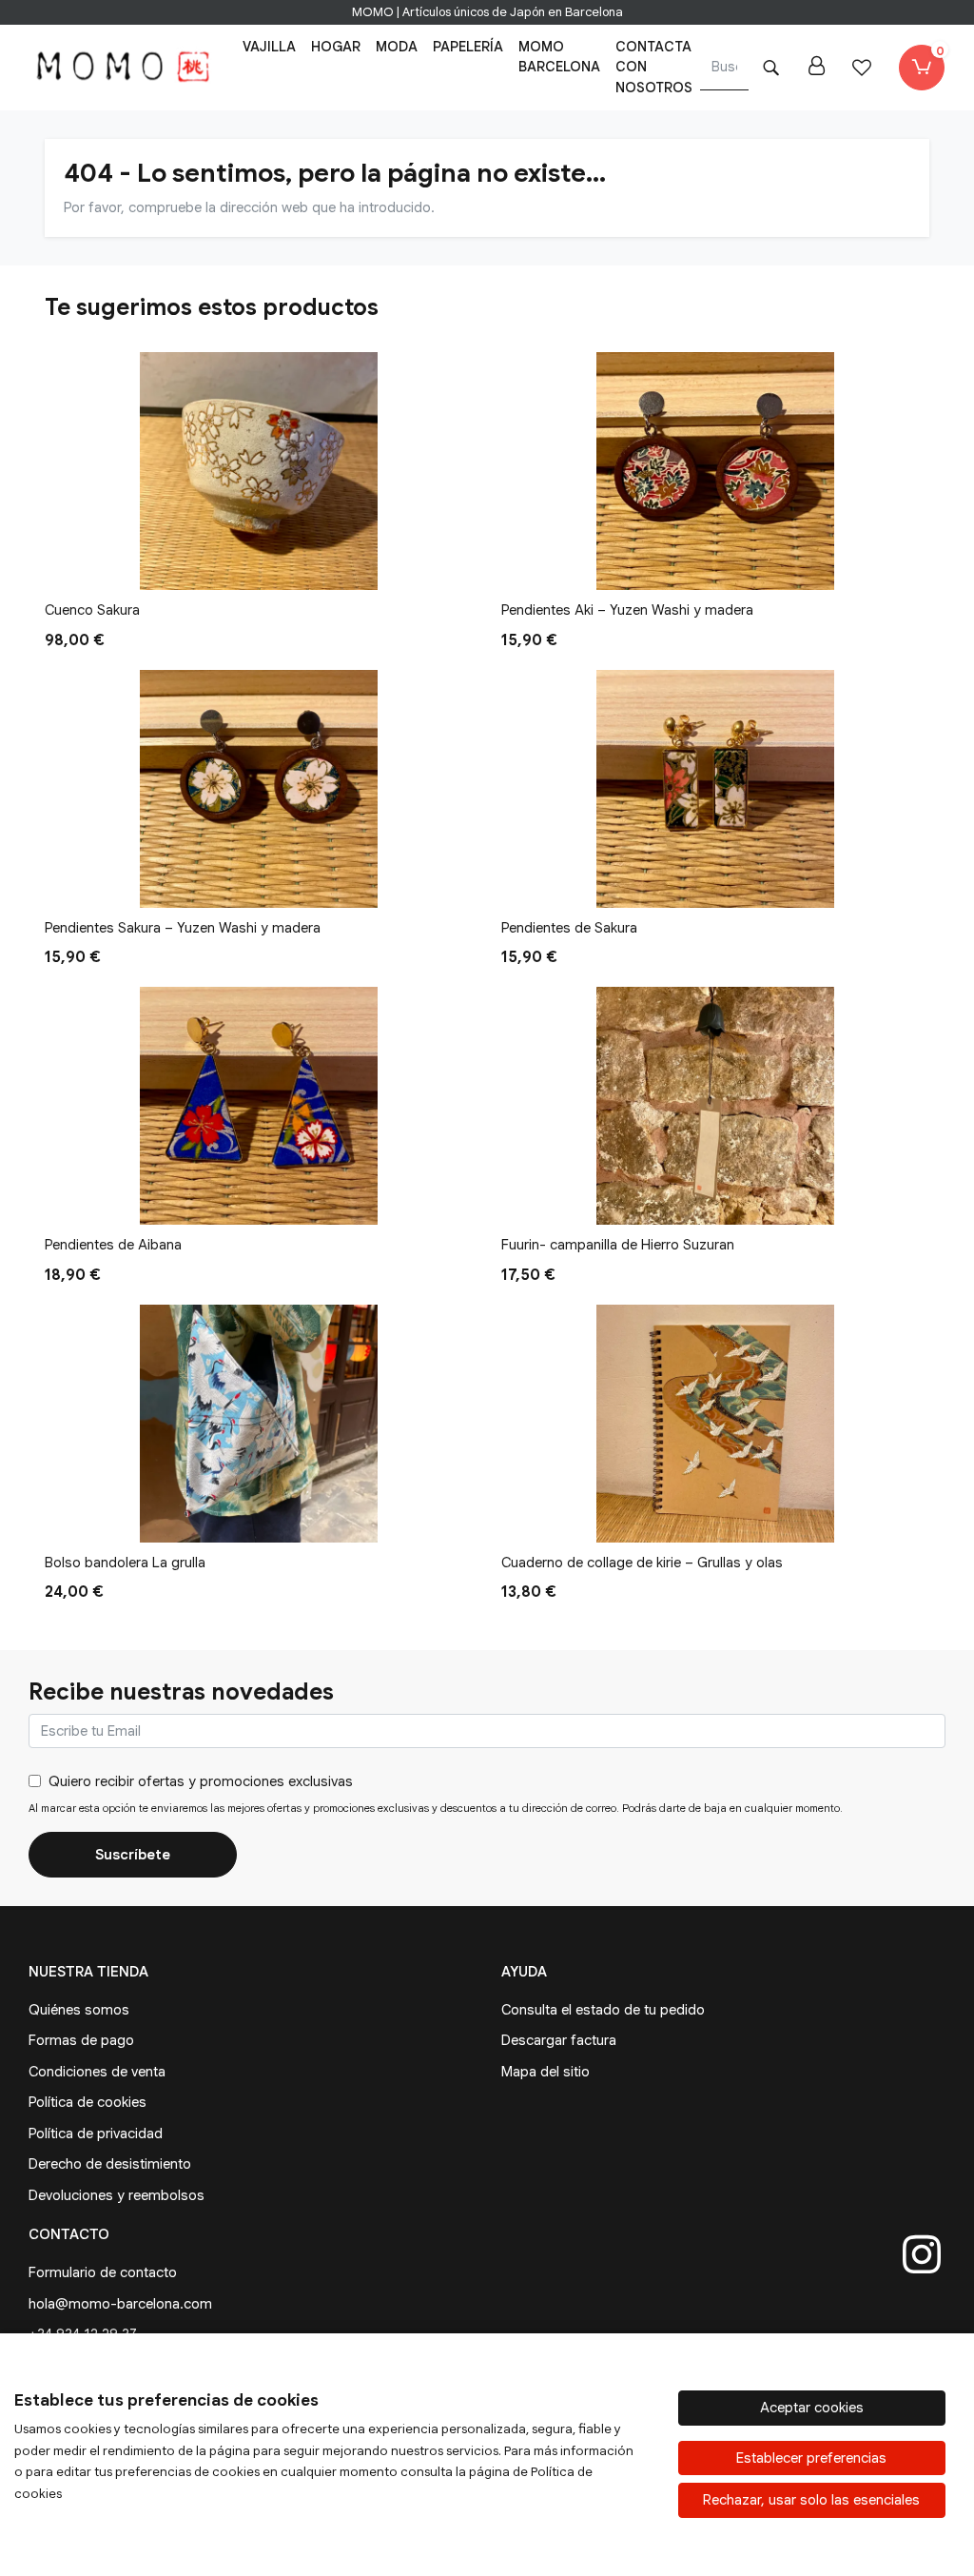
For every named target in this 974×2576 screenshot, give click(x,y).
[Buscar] (770, 68)
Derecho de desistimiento (110, 2164)
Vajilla (269, 47)
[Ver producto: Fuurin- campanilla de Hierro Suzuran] (715, 1106)
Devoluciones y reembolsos (117, 2195)
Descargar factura (559, 2040)
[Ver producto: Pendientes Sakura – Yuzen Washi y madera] (259, 789)
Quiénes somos (79, 2010)
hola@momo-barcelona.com (120, 2304)
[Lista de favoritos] (862, 68)
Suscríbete (133, 1855)
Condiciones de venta (97, 2072)
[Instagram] (922, 2254)
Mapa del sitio (545, 2072)
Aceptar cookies (812, 2408)
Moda (397, 47)
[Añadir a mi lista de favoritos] (453, 570)
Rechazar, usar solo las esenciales (811, 2500)
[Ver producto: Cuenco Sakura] (259, 471)
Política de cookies (88, 2102)
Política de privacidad (96, 2134)
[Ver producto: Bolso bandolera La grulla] (259, 1424)
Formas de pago (81, 2040)
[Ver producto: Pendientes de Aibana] (259, 1106)
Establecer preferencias (811, 2458)
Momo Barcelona (559, 57)
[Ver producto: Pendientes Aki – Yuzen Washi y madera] (715, 471)
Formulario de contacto (103, 2272)
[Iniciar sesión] (816, 68)
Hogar (336, 47)
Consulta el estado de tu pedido (603, 2010)
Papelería (468, 47)
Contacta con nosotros (654, 67)
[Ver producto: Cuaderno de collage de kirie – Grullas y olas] (715, 1424)
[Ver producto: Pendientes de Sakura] (715, 789)
